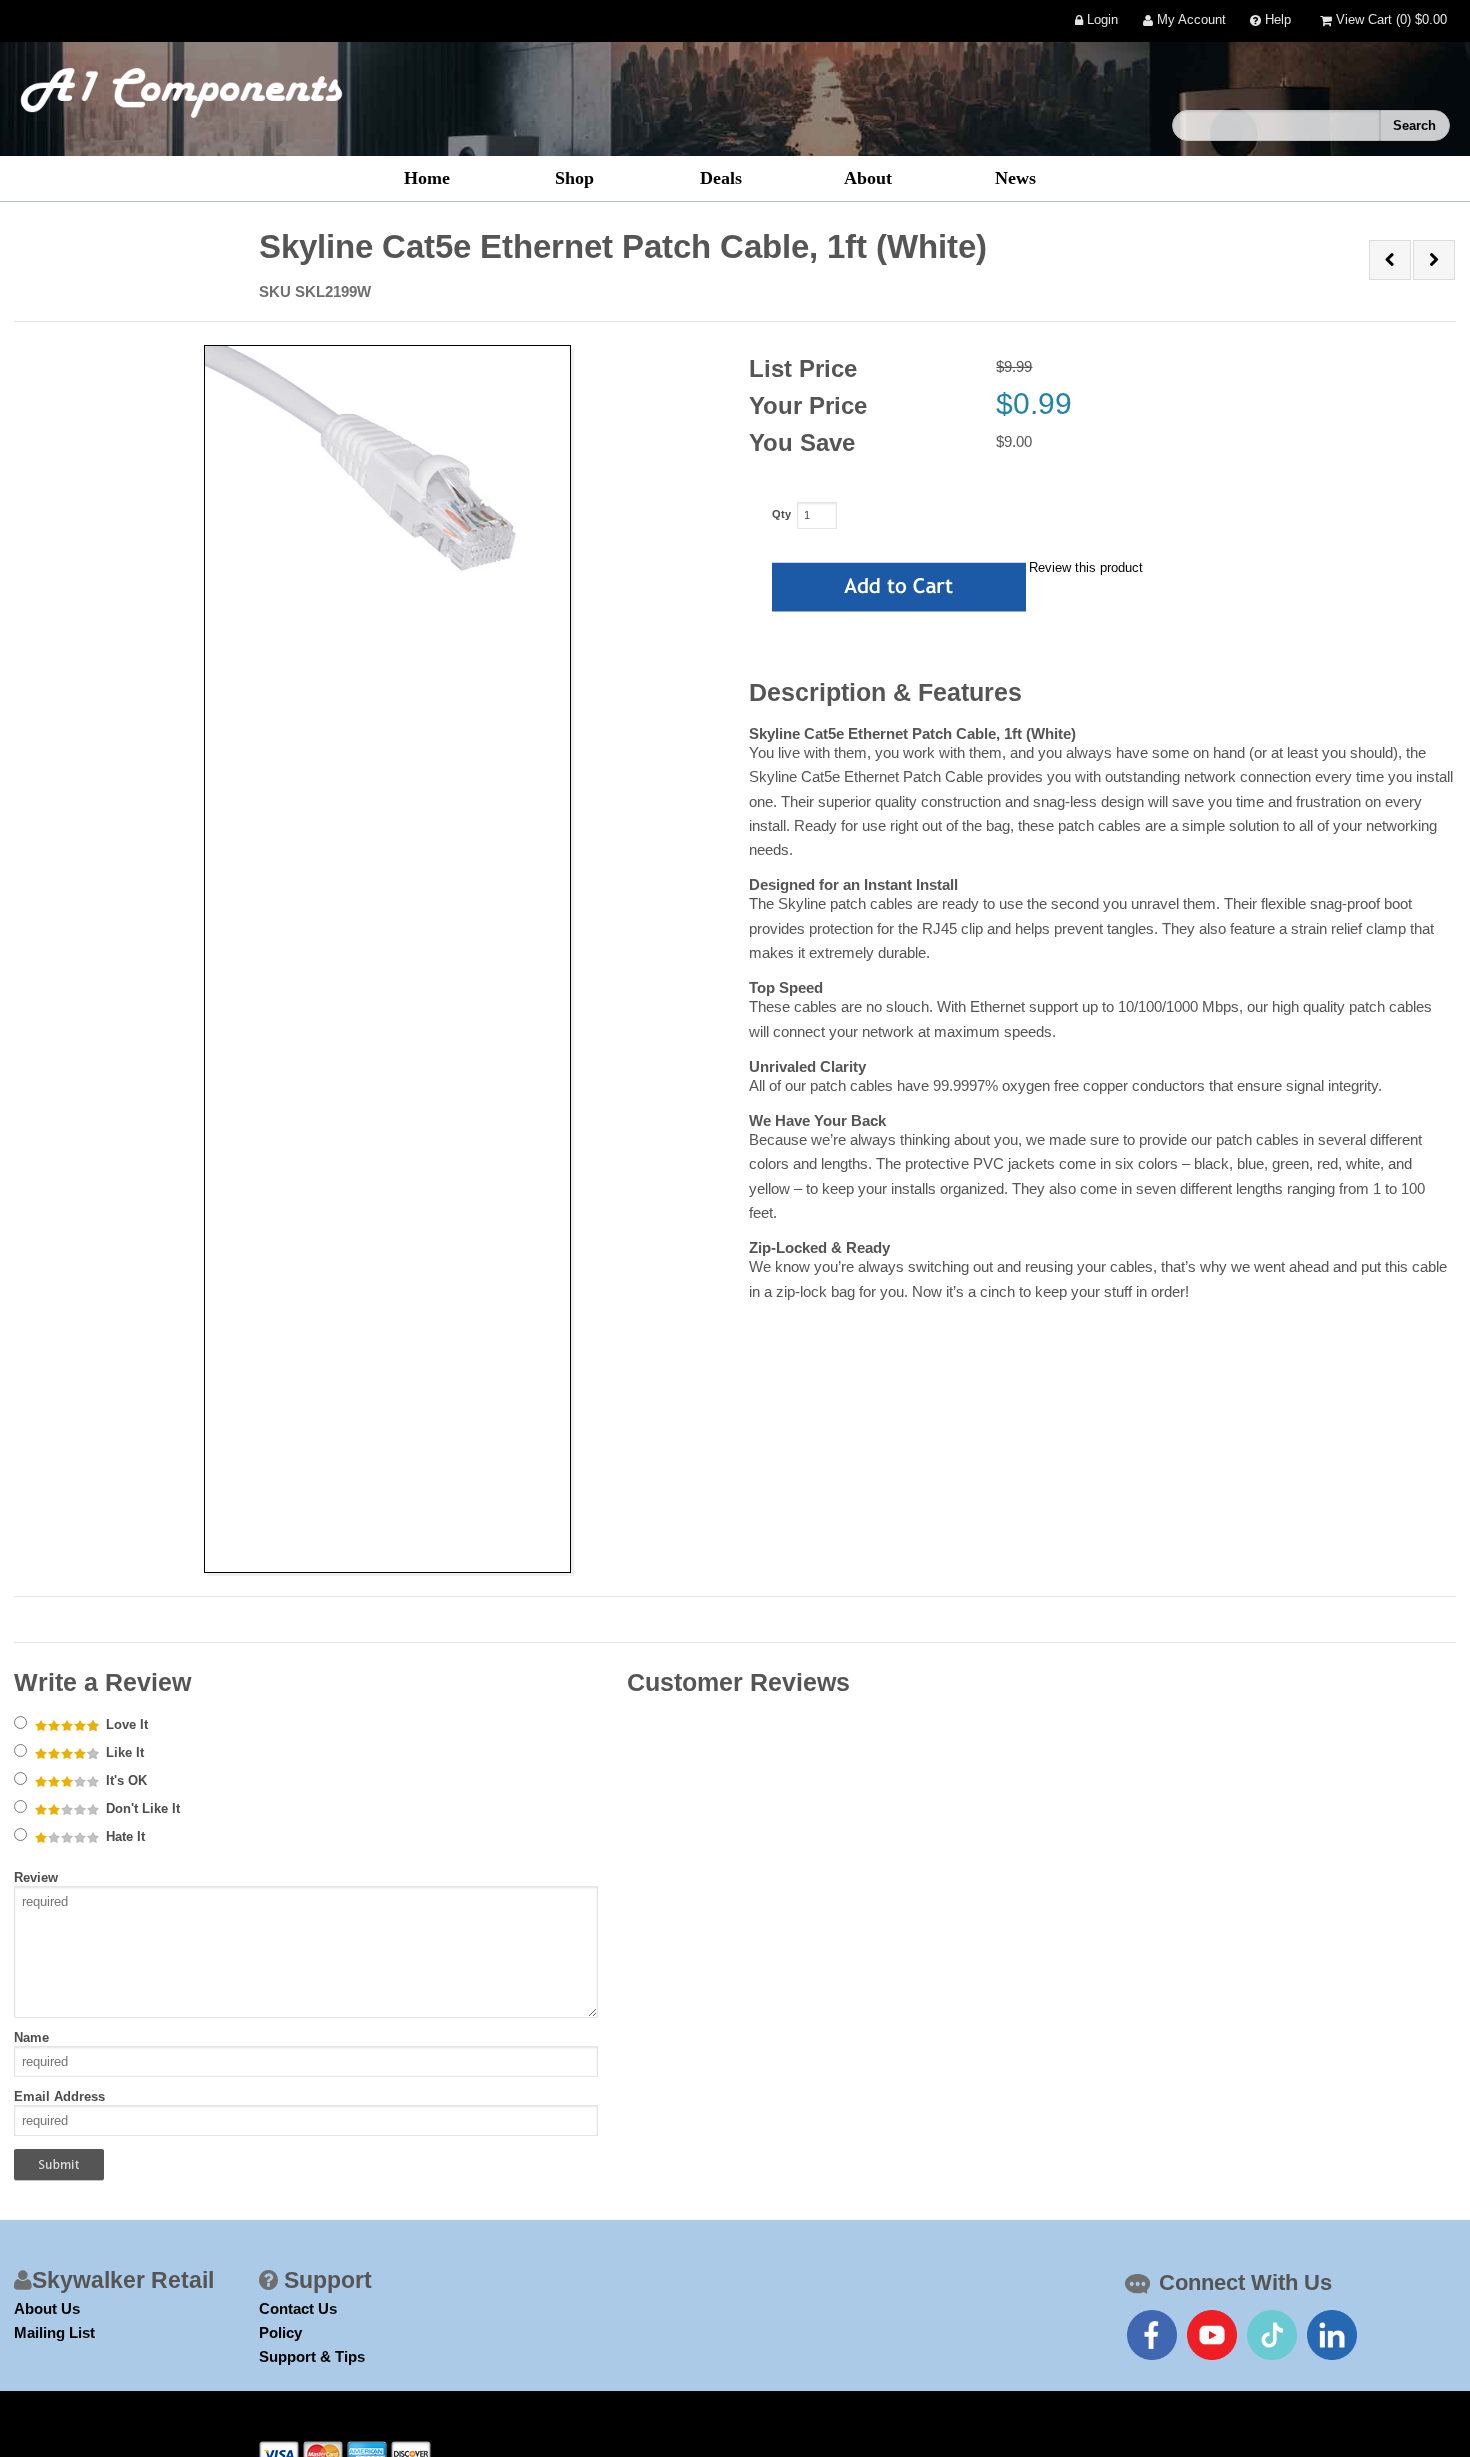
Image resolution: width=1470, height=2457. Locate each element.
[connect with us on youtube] (1212, 2335)
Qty (781, 514)
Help (1276, 20)
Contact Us (298, 2308)
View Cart (1389, 20)
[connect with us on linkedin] (1332, 2335)
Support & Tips (312, 2356)
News (1015, 178)
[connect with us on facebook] (1152, 2335)
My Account (1189, 20)
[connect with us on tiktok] (1272, 2335)
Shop (574, 178)
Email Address (59, 2096)
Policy (280, 2332)
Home (427, 178)
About (868, 178)
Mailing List (54, 2332)
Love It (125, 1724)
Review (36, 1877)
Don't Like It (141, 1808)
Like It (123, 1752)
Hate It (123, 1836)
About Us (47, 2308)
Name (31, 2037)
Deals (721, 178)
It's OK (124, 1780)
